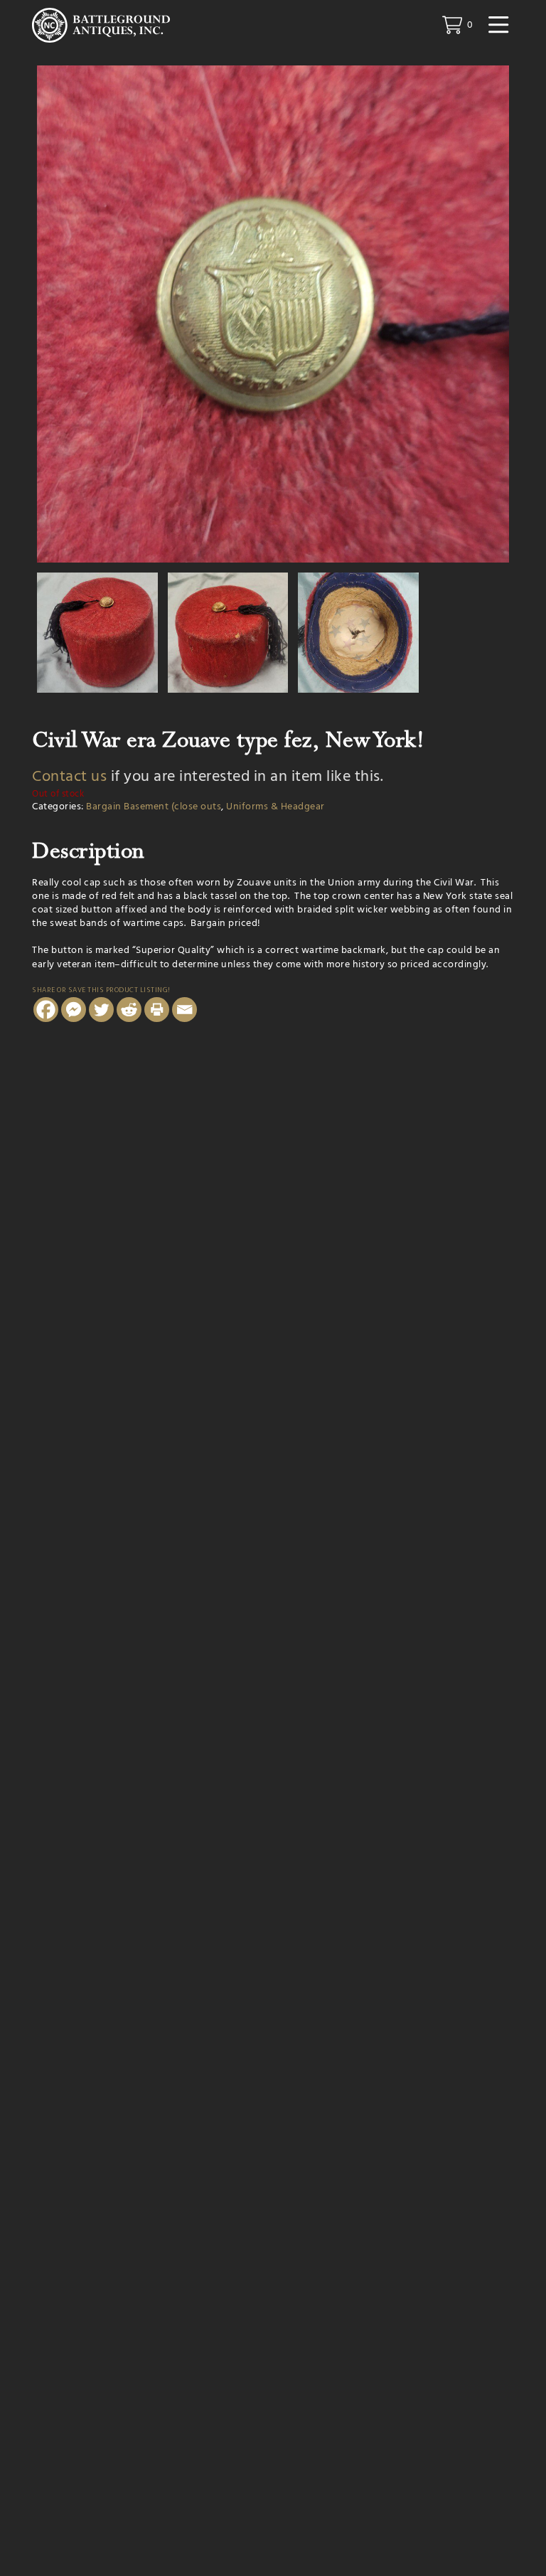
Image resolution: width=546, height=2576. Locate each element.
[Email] (184, 1010)
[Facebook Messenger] (74, 1010)
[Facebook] (46, 1010)
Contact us (69, 777)
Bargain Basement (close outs (154, 807)
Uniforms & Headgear (275, 807)
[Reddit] (129, 1010)
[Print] (157, 1010)
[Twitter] (101, 1010)
